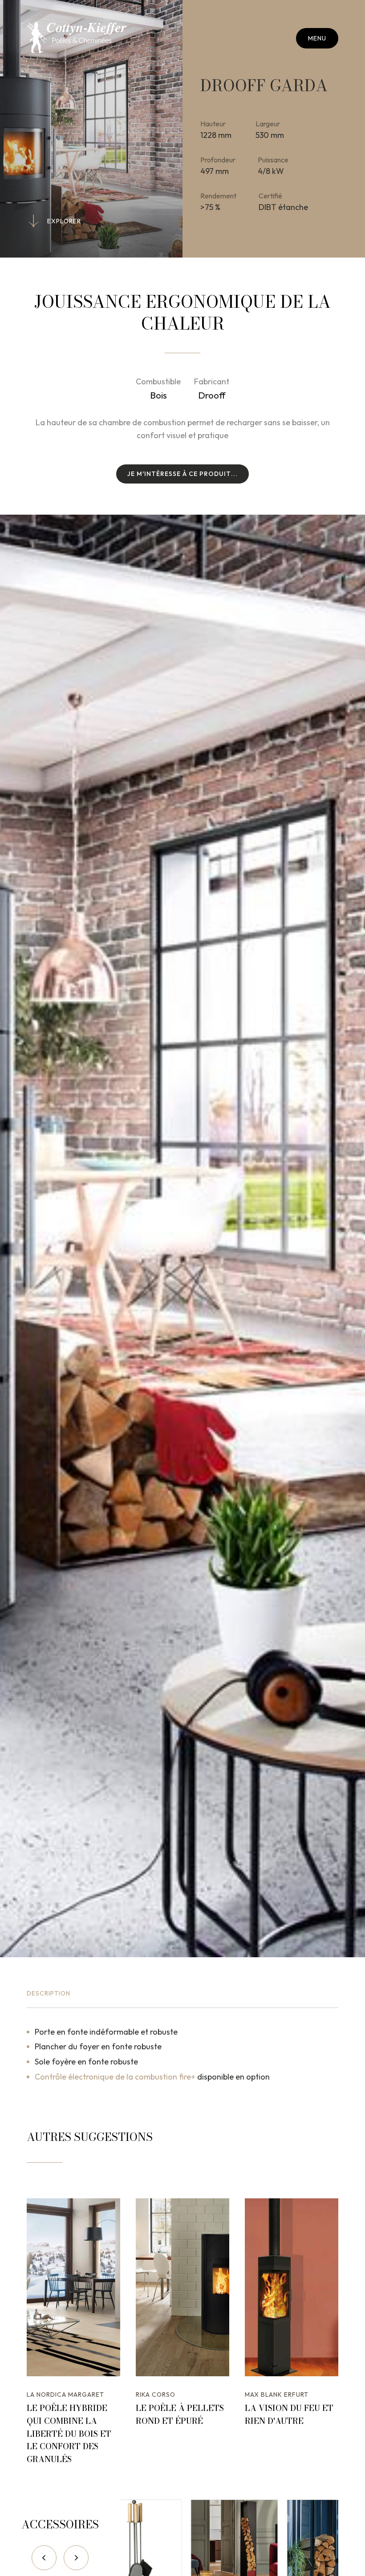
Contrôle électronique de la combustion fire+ (115, 2077)
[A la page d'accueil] (77, 38)
